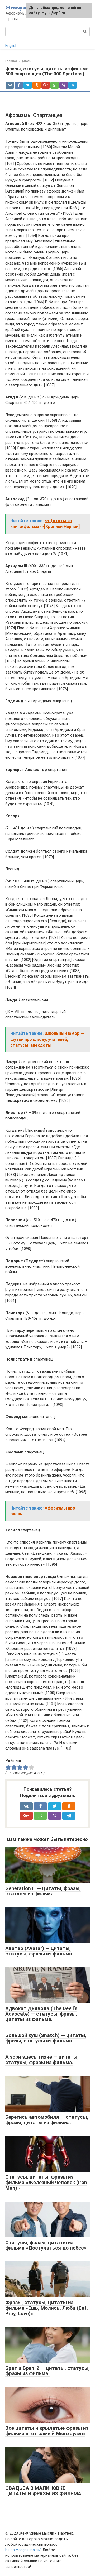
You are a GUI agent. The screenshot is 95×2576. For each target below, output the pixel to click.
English (11, 46)
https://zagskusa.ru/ (23, 2550)
